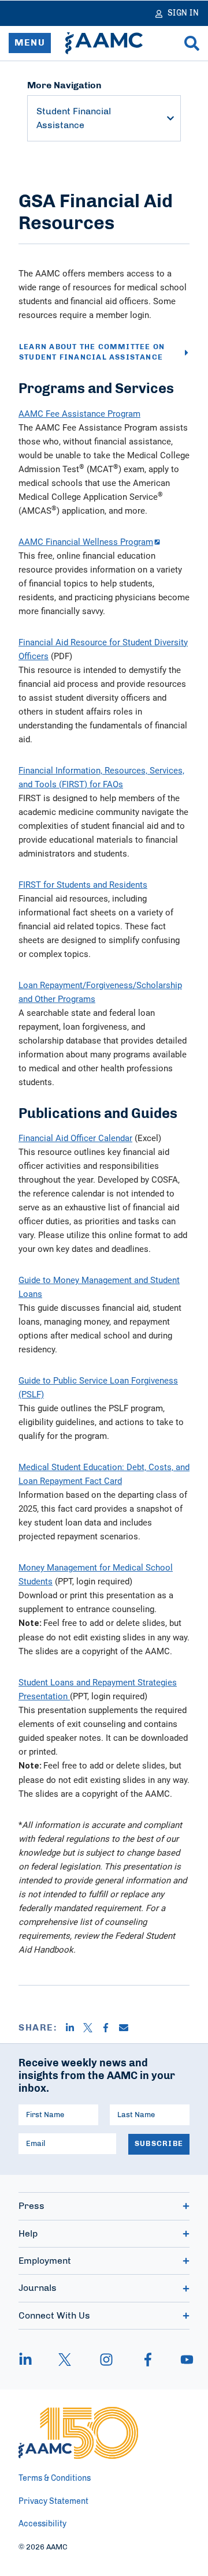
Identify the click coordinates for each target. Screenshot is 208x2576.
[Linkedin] (74, 2028)
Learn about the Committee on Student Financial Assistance (92, 352)
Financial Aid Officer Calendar (75, 1138)
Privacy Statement (53, 2502)
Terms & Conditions (55, 2478)
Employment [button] (45, 2261)
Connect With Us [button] (54, 2316)
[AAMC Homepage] (78, 2433)
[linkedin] (31, 2360)
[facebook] (148, 2360)
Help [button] (28, 2234)
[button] (170, 118)
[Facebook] (110, 2028)
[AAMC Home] (104, 43)
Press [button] (31, 2206)
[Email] (128, 2028)
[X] (92, 2028)
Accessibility (42, 2524)
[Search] (192, 43)
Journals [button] (38, 2288)
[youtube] (181, 2360)
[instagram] (106, 2360)
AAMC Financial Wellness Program (86, 541)
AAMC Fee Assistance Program (79, 413)
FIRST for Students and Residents (83, 884)
